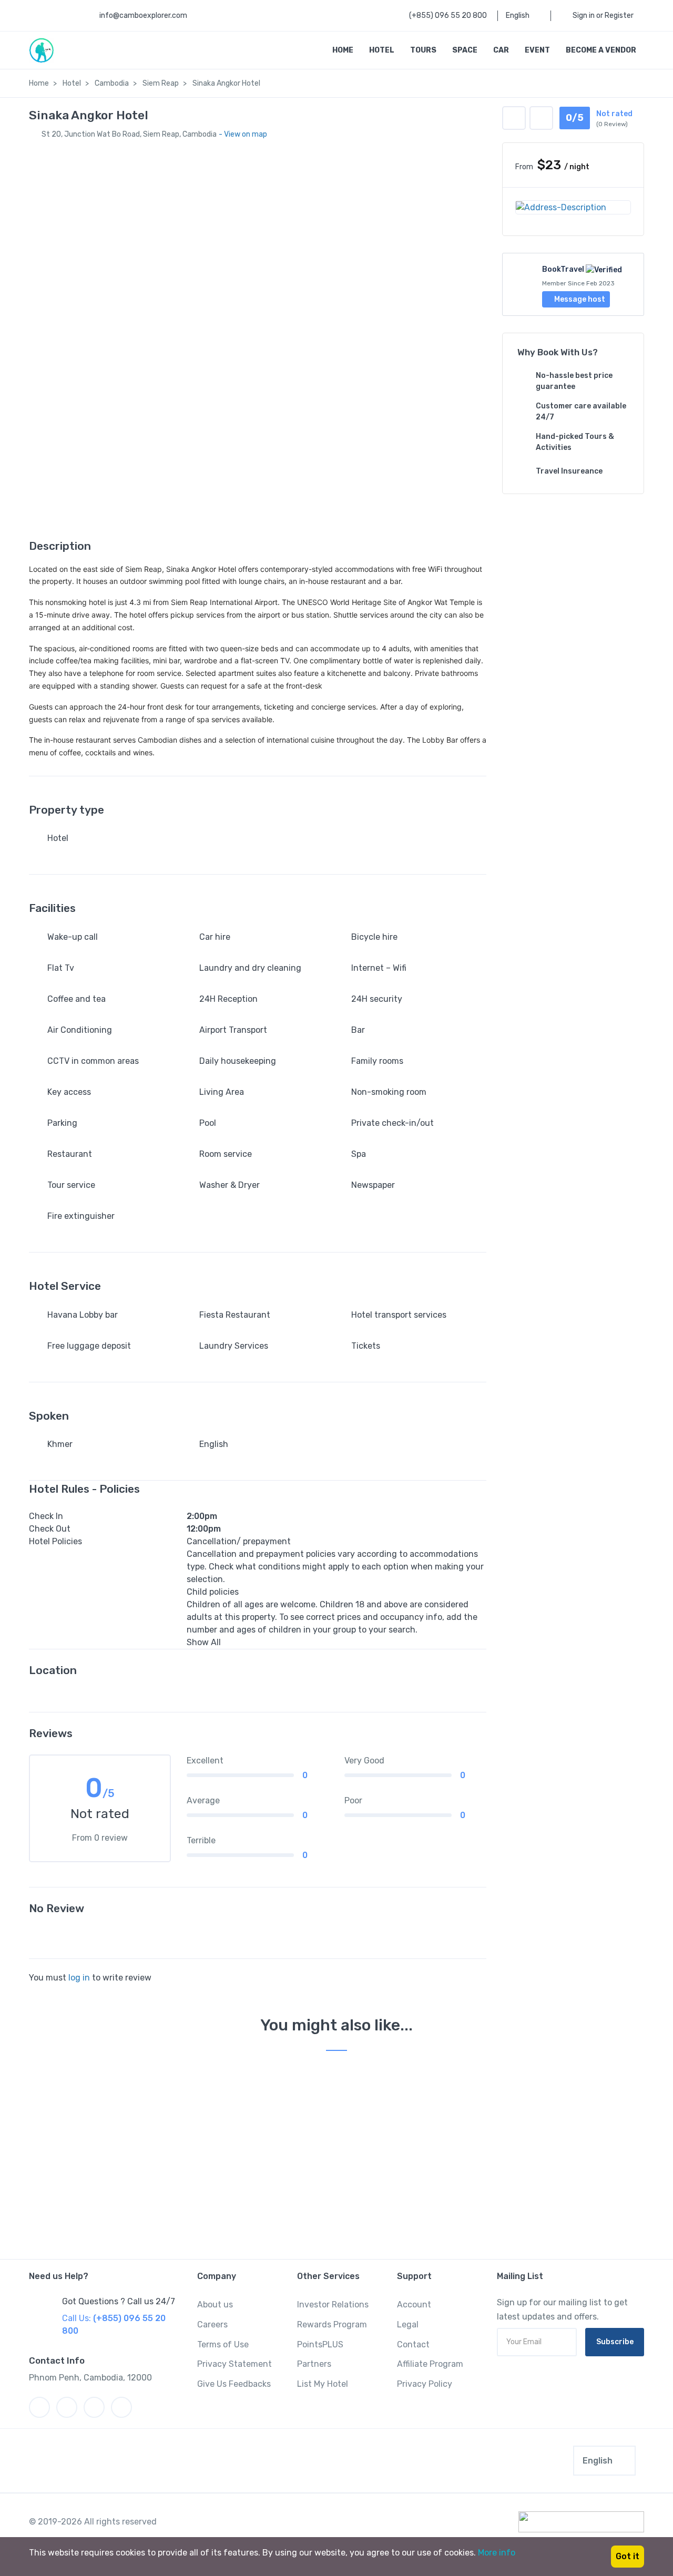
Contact (413, 2344)
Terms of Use (223, 2344)
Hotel (382, 50)
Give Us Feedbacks (234, 2384)
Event (537, 50)
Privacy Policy (425, 2384)
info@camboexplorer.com (143, 16)
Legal (408, 2324)
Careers (212, 2324)
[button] (541, 118)
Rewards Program (332, 2324)
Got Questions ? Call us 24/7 (119, 2301)
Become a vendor (601, 50)
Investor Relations (333, 2305)
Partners (314, 2364)
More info (497, 2553)
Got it (628, 2556)
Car (501, 50)
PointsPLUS (320, 2344)
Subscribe (615, 2342)
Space (465, 50)
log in (79, 1978)
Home (343, 50)
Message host (579, 299)
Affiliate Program (430, 2364)
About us (215, 2305)
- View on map (243, 134)
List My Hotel (323, 2384)
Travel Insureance (569, 471)
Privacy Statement (234, 2364)
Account (414, 2305)
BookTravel (563, 269)
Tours (423, 50)
